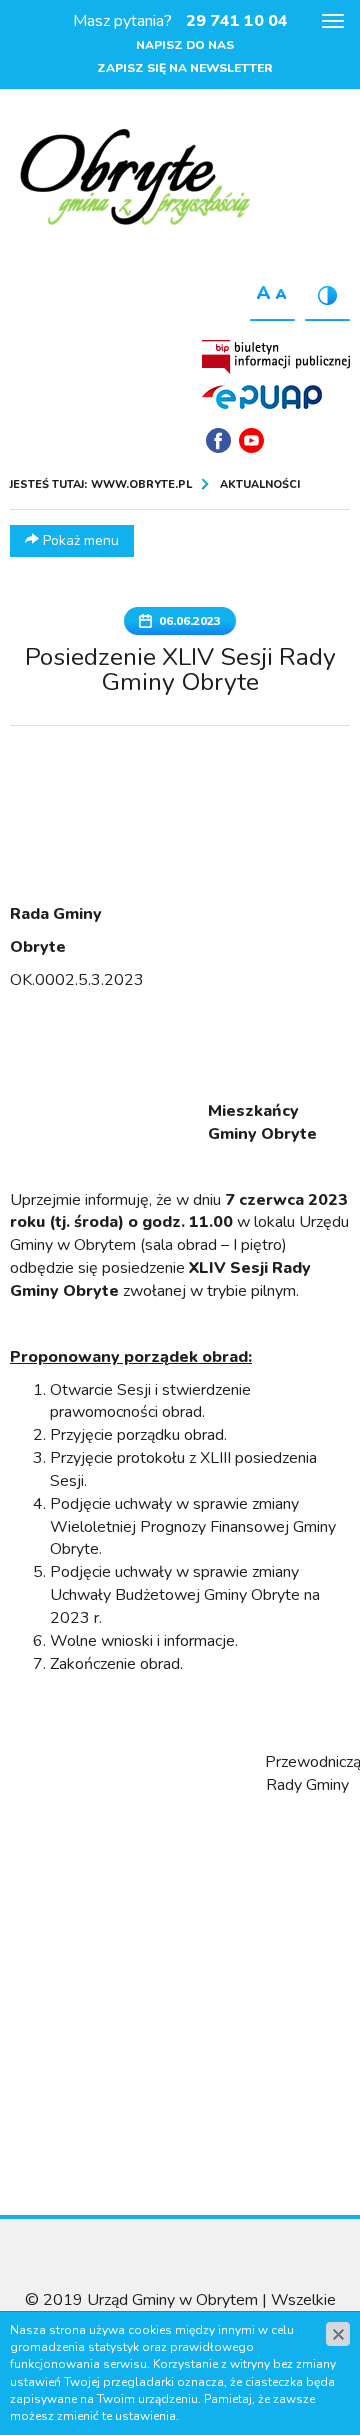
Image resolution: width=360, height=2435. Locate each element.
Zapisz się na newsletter (185, 68)
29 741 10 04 (237, 21)
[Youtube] (251, 440)
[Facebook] (218, 440)
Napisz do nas (185, 45)
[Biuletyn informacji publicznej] (276, 357)
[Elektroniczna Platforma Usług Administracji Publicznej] (262, 396)
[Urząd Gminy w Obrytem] (135, 179)
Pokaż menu (79, 540)
